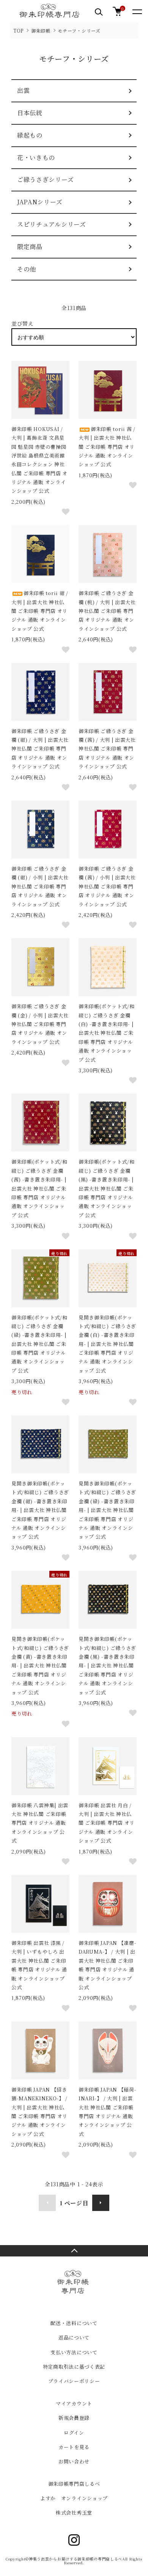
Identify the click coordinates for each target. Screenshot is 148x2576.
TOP (18, 31)
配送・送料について (74, 2323)
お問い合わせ (74, 2461)
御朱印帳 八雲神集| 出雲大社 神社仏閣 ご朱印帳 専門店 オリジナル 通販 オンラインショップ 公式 (40, 1823)
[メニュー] (137, 11)
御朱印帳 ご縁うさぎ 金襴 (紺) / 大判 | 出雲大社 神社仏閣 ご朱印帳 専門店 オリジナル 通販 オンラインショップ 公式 (40, 749)
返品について (74, 2337)
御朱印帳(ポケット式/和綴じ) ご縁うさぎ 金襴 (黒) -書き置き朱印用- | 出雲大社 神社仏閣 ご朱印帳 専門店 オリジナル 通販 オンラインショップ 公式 (106, 1188)
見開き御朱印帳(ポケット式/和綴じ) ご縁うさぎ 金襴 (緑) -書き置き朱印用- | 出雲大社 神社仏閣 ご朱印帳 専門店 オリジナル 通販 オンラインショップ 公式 (107, 1510)
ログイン (74, 2433)
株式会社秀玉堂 (74, 2513)
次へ (101, 2203)
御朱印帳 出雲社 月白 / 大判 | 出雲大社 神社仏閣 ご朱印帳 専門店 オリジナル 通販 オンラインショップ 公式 (107, 1823)
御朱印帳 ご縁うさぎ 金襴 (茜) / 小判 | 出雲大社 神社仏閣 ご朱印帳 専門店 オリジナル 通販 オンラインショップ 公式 (107, 886)
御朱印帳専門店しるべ (74, 2484)
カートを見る (74, 2447)
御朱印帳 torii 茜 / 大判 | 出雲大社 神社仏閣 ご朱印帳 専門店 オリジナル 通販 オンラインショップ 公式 (107, 447)
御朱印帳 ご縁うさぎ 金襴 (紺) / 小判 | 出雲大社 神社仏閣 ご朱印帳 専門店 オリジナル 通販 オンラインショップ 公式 (40, 886)
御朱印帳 (41, 31)
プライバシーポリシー (74, 2381)
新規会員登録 (74, 2418)
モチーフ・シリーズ (79, 31)
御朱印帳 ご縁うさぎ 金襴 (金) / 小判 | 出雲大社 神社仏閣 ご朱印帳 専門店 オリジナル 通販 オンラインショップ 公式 (40, 1024)
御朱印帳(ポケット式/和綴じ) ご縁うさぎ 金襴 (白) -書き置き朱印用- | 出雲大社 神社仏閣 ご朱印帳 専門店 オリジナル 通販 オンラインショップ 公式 (106, 1033)
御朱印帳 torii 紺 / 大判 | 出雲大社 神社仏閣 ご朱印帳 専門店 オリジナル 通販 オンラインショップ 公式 (40, 611)
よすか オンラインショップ (74, 2498)
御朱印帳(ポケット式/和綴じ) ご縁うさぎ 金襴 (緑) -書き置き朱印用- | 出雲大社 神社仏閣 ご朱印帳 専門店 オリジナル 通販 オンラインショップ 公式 (39, 1344)
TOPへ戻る (74, 2251)
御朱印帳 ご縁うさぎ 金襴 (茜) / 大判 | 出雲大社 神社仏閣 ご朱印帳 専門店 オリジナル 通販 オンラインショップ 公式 (107, 749)
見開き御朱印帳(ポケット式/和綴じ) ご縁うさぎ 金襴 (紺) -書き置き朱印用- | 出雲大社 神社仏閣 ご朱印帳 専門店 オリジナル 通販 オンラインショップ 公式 (40, 1510)
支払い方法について (74, 2352)
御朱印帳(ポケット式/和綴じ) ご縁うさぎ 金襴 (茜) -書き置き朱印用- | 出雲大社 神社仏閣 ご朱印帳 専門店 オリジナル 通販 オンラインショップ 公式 (39, 1188)
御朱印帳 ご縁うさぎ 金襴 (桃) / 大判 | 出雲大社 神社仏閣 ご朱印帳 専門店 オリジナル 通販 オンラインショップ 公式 (107, 611)
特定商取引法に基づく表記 (74, 2367)
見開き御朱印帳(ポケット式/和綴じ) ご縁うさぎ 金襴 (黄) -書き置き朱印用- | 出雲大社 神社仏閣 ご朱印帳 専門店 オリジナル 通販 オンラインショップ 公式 (40, 1665)
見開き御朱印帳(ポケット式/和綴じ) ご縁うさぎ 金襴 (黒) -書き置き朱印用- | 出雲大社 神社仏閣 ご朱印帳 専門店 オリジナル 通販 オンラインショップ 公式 (107, 1665)
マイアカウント (74, 2403)
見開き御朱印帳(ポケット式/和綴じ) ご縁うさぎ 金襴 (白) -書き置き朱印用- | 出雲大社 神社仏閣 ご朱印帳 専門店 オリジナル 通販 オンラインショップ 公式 (107, 1344)
